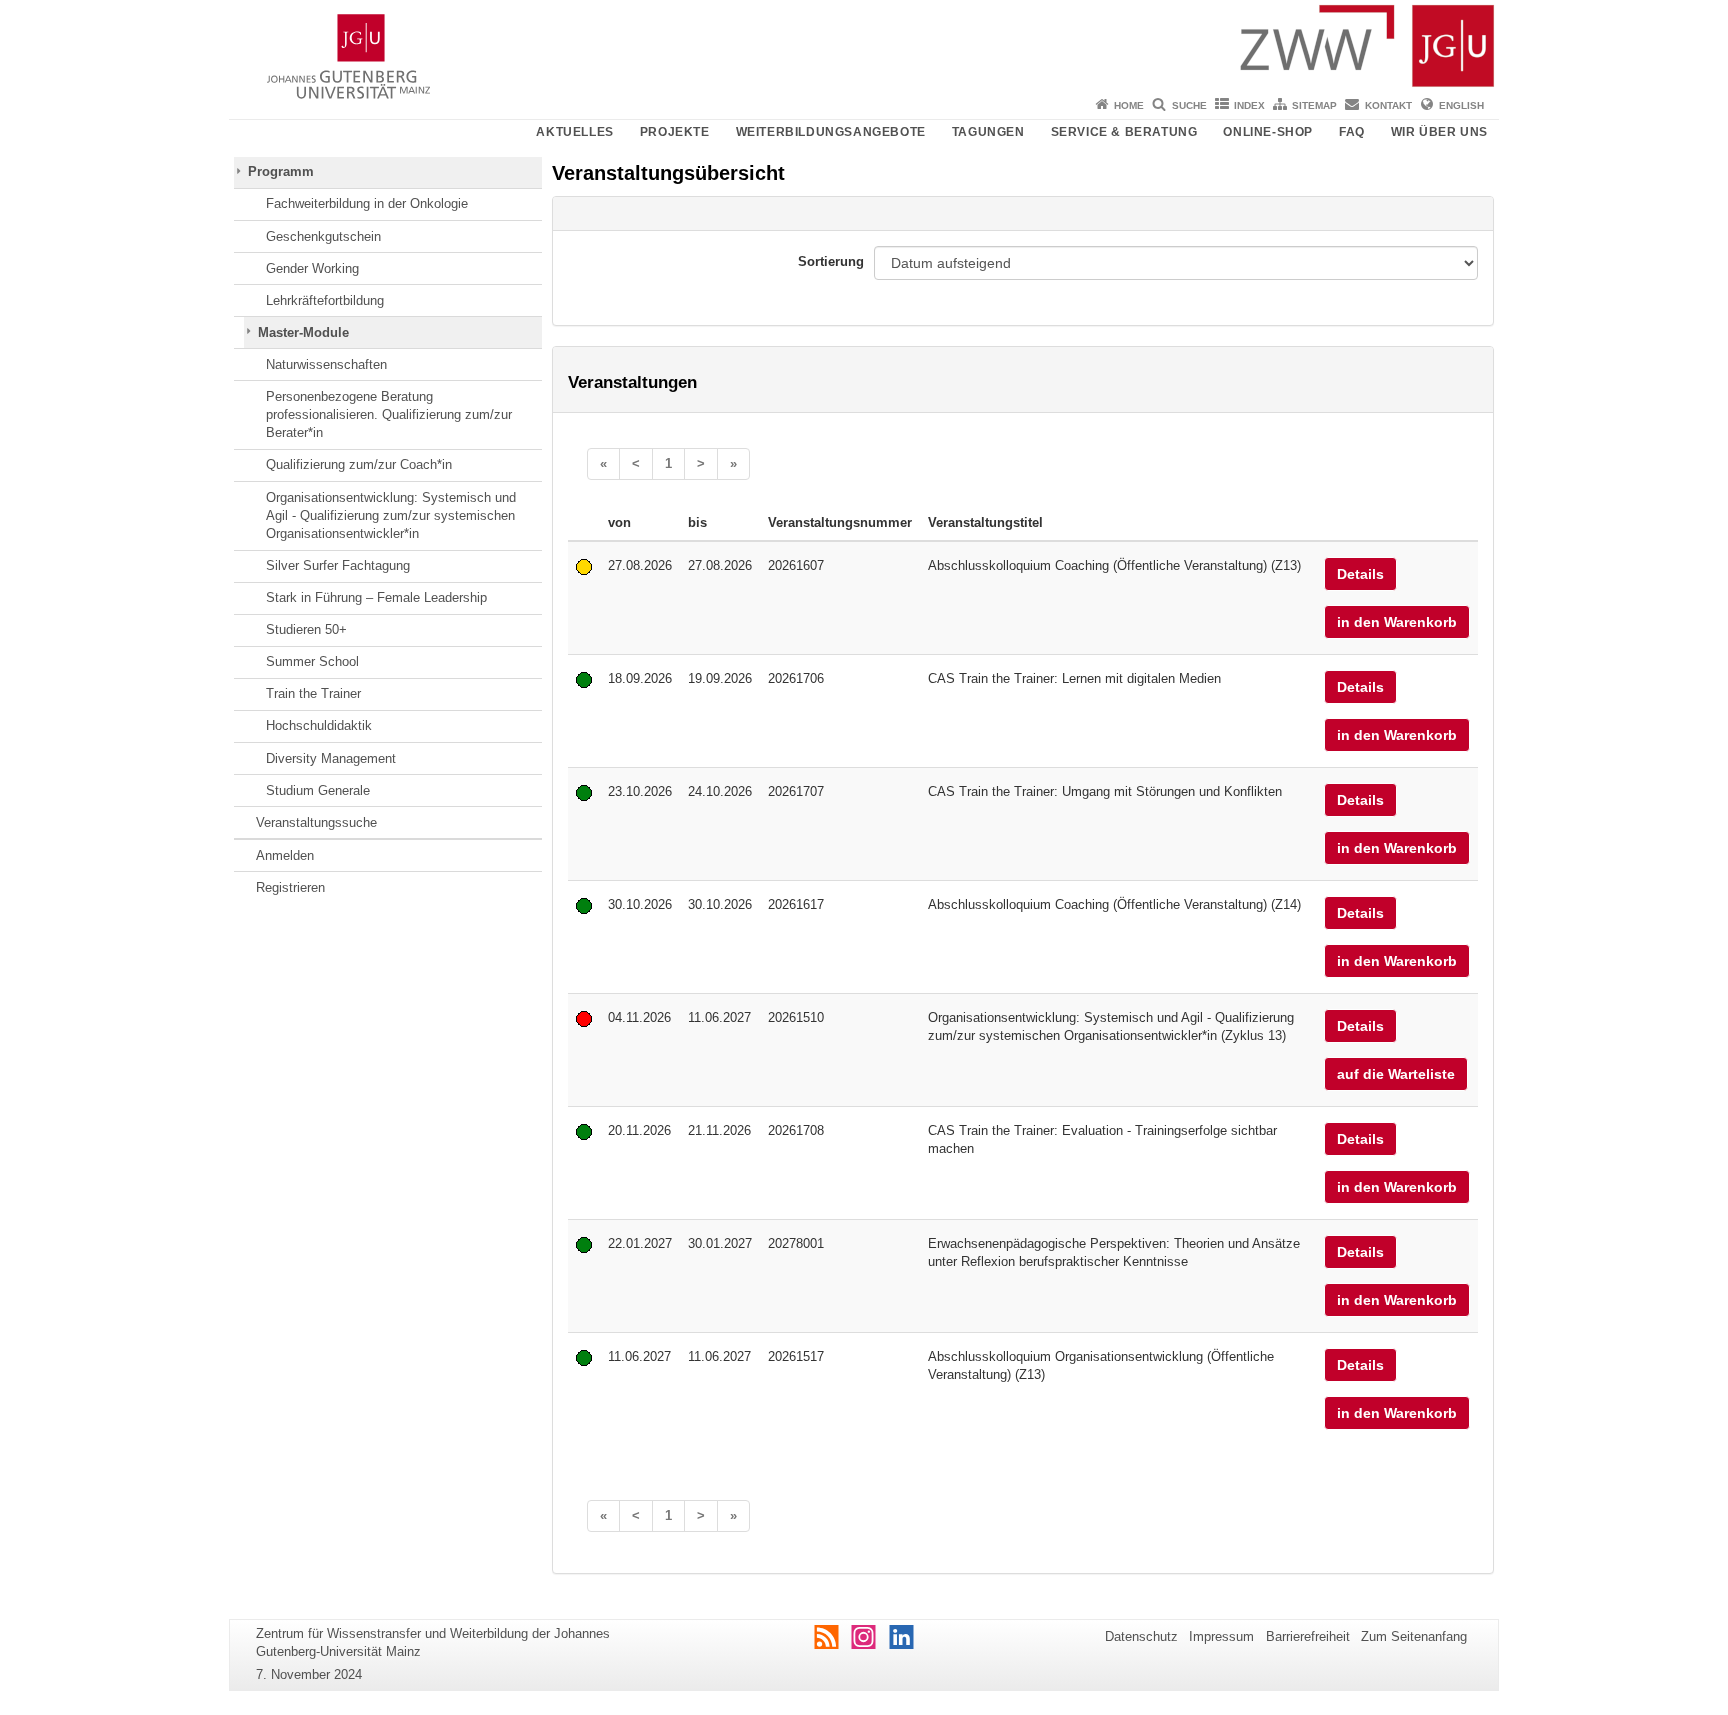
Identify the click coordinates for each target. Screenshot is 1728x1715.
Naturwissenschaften (326, 364)
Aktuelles (574, 132)
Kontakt (1388, 105)
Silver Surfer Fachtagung (338, 565)
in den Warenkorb (1397, 622)
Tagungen (988, 132)
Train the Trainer (313, 693)
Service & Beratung (1124, 132)
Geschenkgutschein (323, 236)
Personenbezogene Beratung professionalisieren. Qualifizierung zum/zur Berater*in (389, 415)
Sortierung (831, 261)
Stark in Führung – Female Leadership (376, 597)
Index (1249, 105)
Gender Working (312, 268)
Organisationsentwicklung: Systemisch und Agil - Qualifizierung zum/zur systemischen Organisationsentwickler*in (391, 516)
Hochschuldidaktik (319, 725)
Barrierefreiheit (1308, 1636)
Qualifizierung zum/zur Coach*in (359, 464)
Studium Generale (318, 790)
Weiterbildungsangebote (831, 132)
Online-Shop (1268, 132)
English (1461, 105)
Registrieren (290, 887)
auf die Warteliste (1396, 1074)
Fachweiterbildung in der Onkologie (367, 203)
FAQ (1352, 132)
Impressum (1221, 1636)
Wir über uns (1439, 132)
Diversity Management (331, 758)
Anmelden (285, 855)
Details (1360, 574)
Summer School (312, 661)
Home (1129, 105)
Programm (281, 171)
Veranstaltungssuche (316, 822)
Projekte (675, 132)
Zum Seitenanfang (1414, 1636)
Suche (1189, 105)
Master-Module (303, 332)
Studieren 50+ (306, 629)
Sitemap (1314, 105)
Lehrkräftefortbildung (325, 300)
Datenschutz (1141, 1636)
